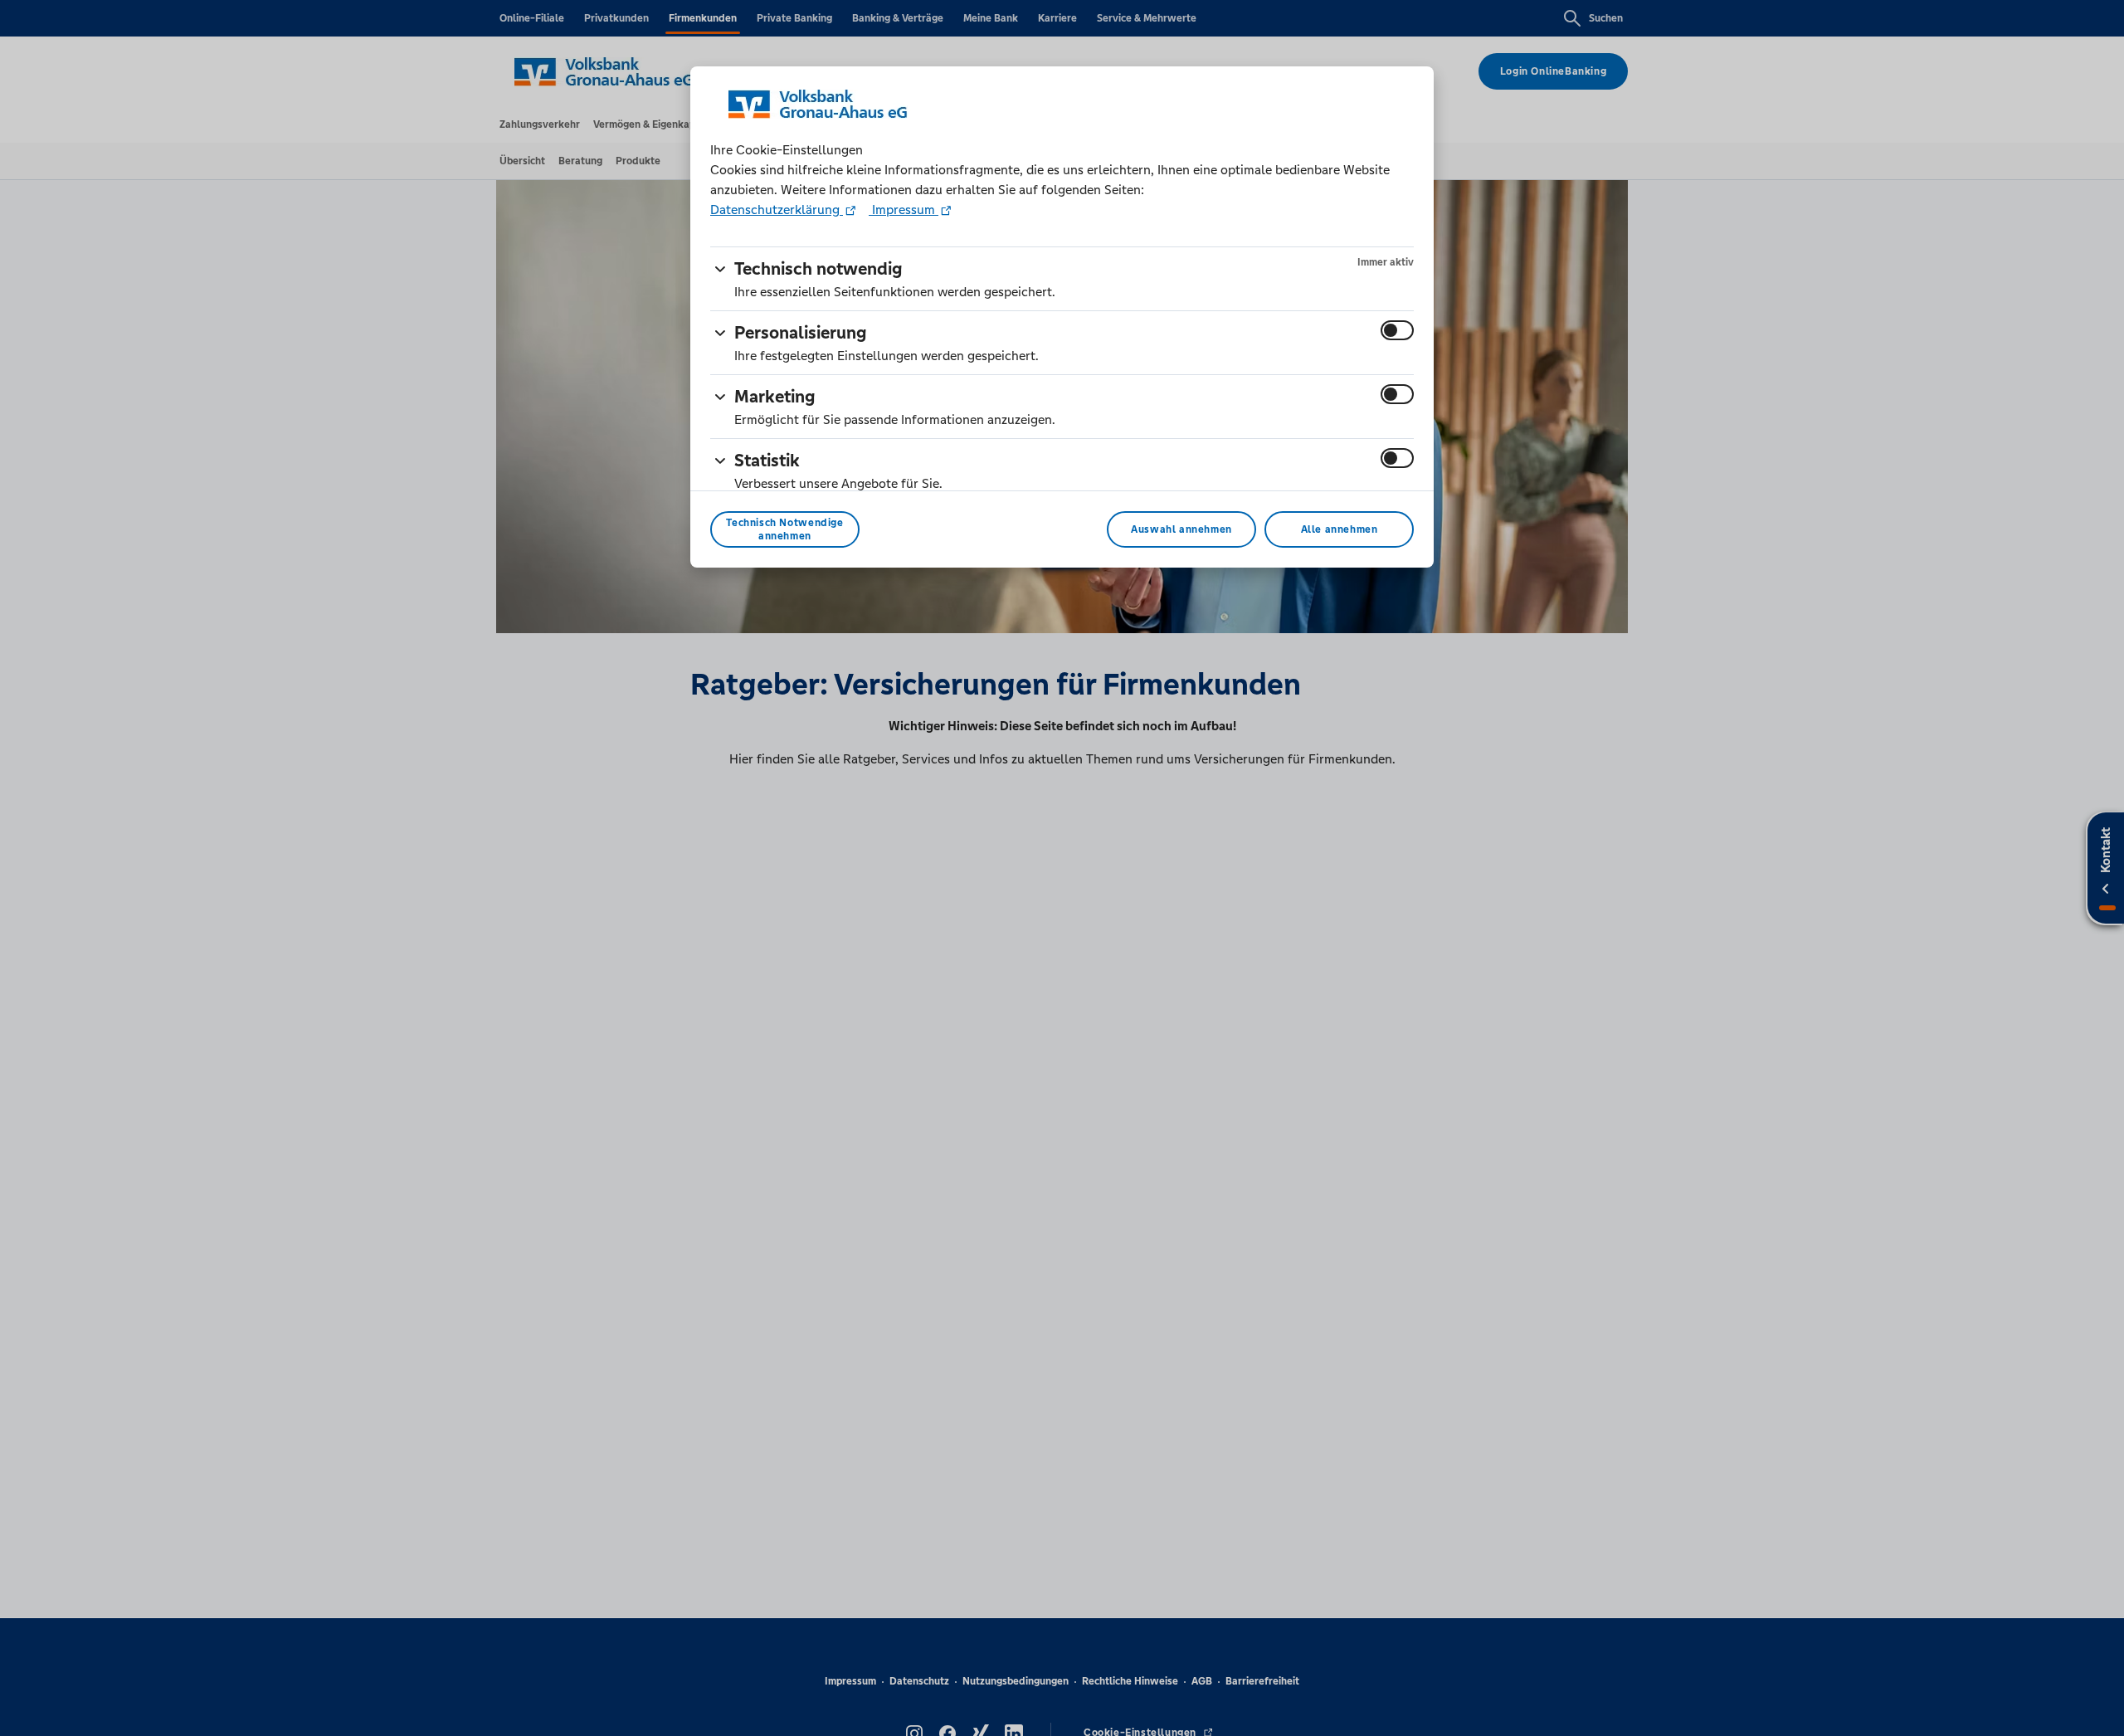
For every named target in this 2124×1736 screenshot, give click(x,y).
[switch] (1397, 330)
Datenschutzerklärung (777, 210)
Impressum (904, 210)
